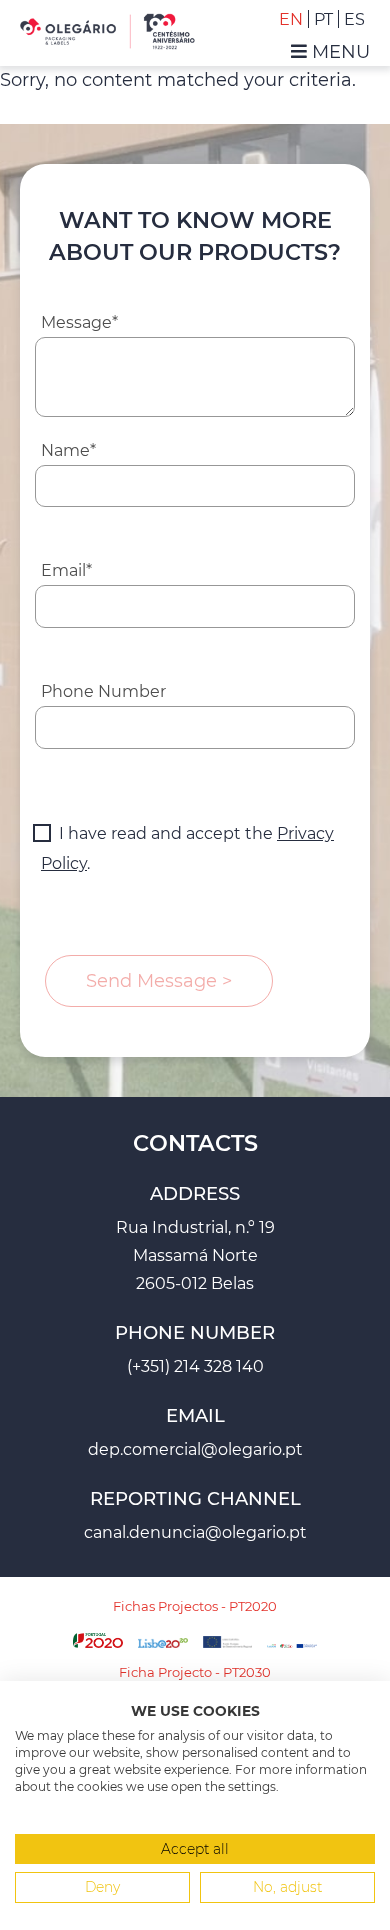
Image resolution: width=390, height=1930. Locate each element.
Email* (66, 570)
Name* (68, 450)
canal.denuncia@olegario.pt (195, 1532)
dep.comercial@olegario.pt (195, 1449)
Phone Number (103, 691)
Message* (79, 322)
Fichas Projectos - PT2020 (195, 1606)
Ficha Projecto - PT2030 (195, 1672)
